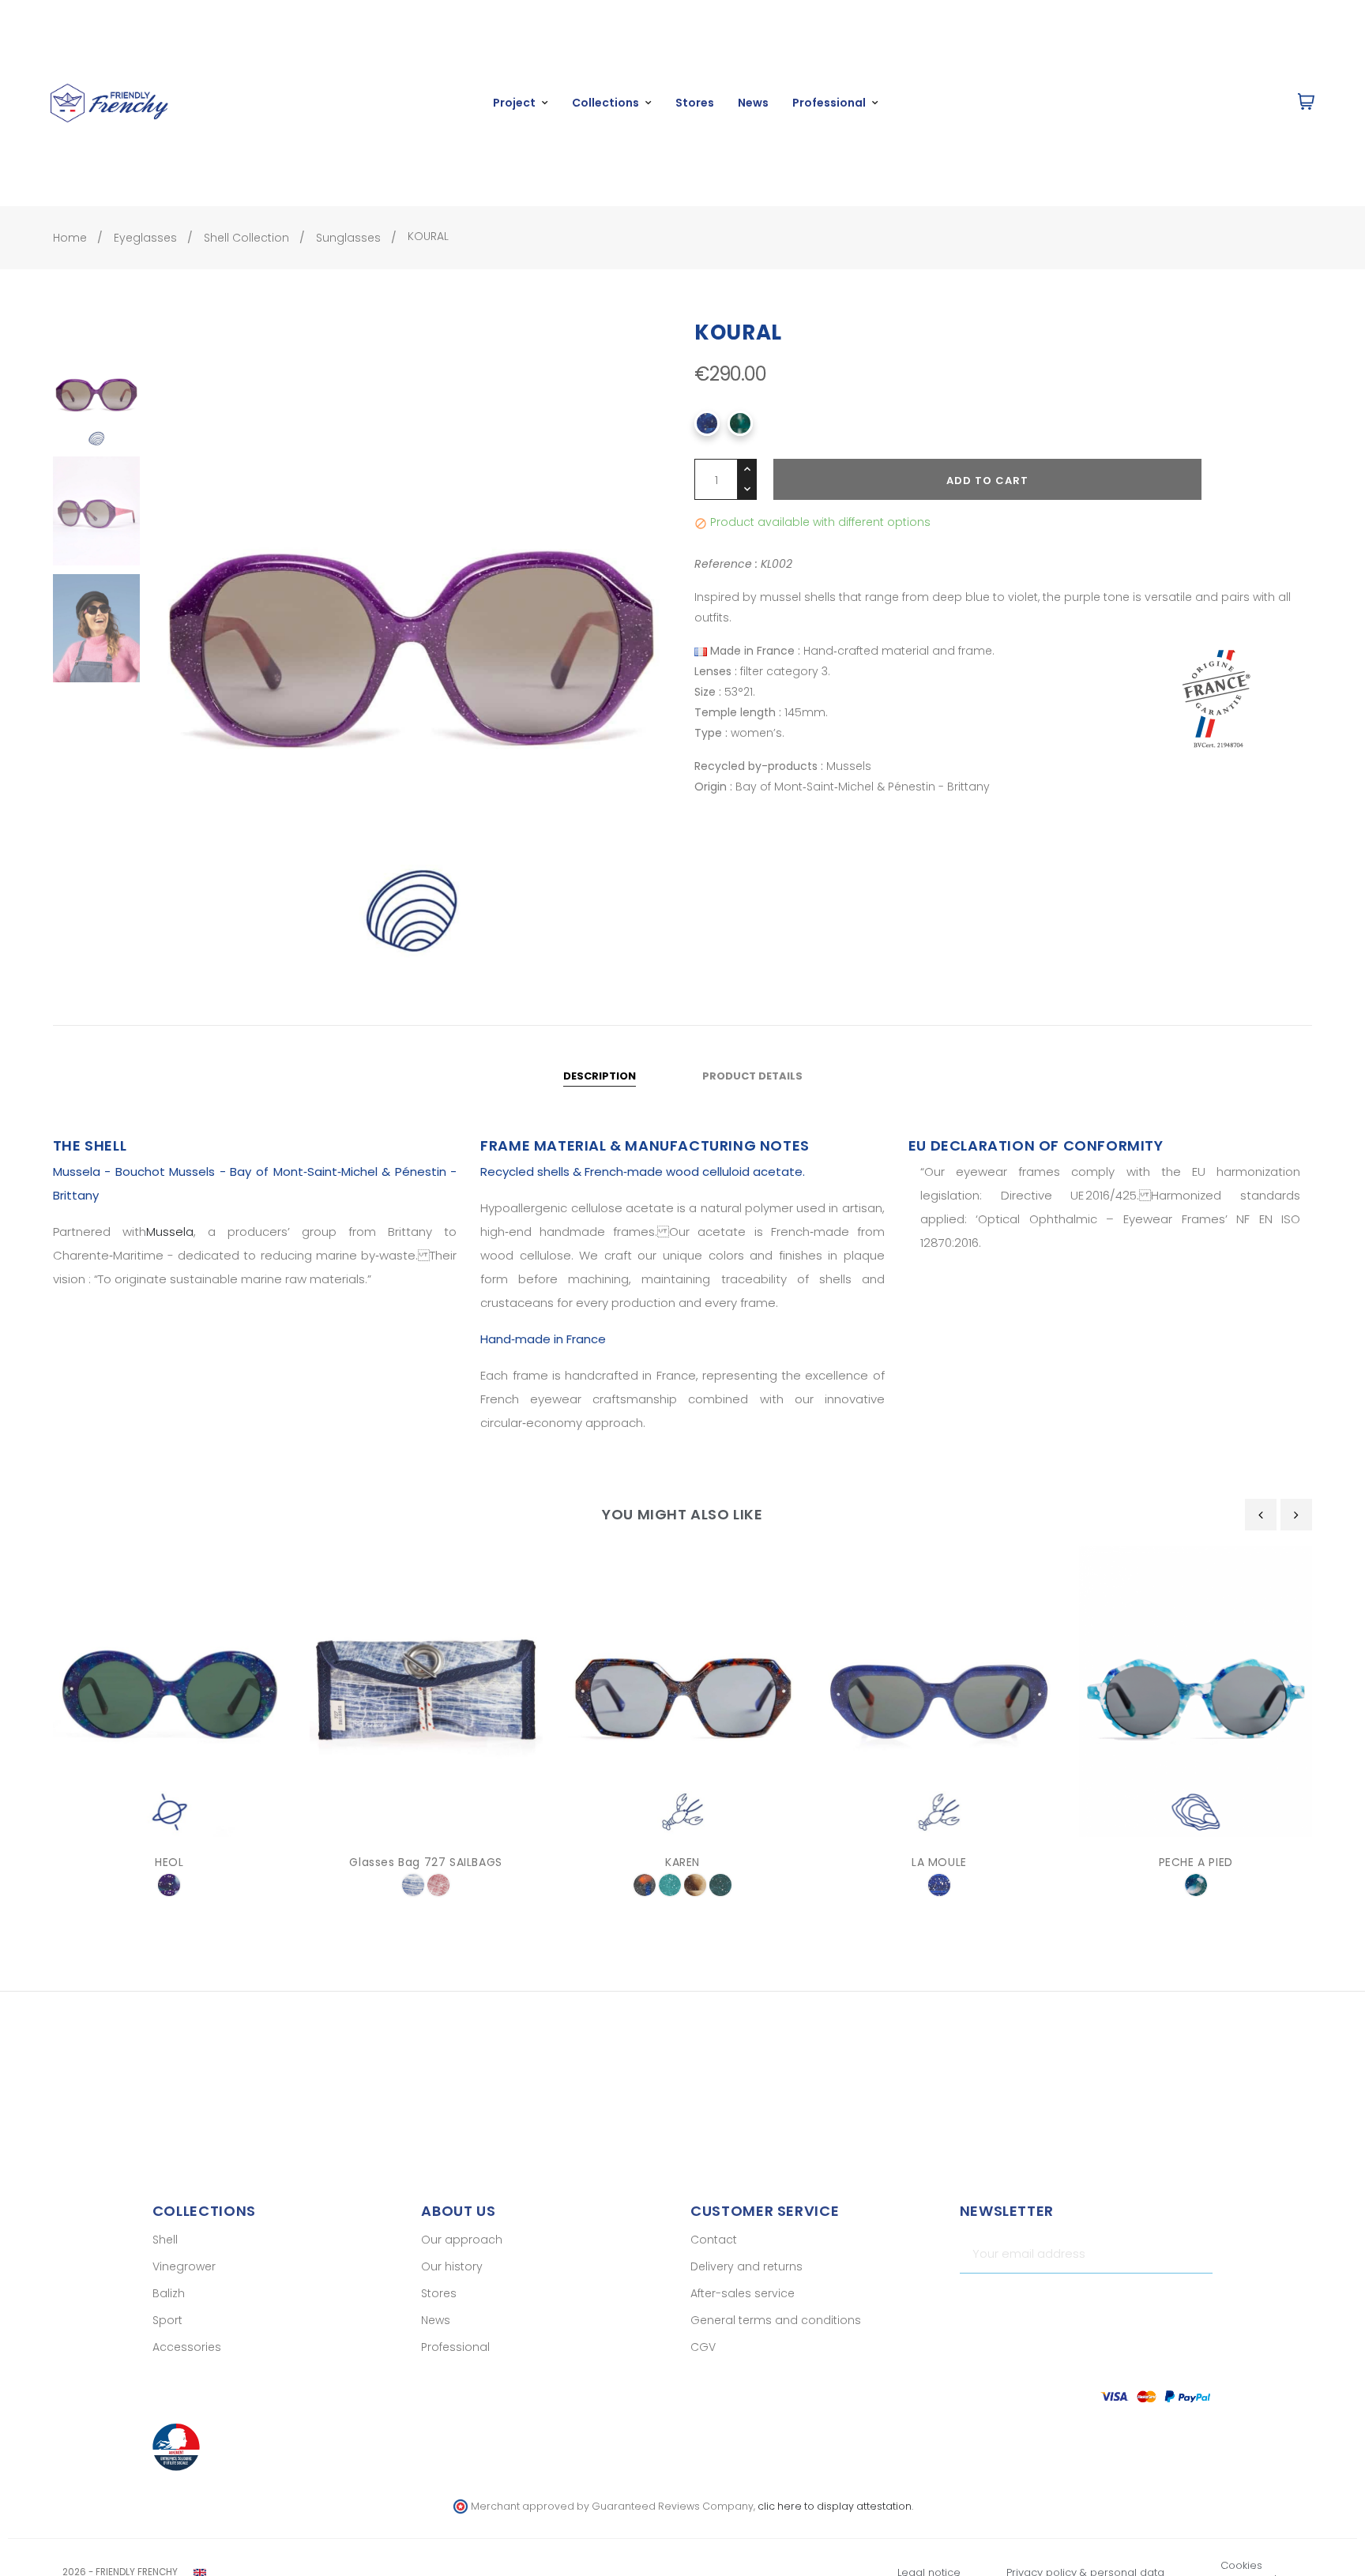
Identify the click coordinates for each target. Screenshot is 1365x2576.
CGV (703, 2347)
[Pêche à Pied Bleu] (1196, 1885)
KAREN (682, 1862)
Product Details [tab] (752, 1076)
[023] (695, 1885)
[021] (720, 1885)
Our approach (462, 2240)
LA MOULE (939, 1862)
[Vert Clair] (670, 1885)
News (436, 2320)
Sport (167, 2320)
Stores (439, 2293)
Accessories (187, 2347)
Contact (714, 2240)
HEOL (169, 1862)
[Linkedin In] (1201, 2301)
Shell (165, 2240)
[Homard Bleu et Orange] (645, 1885)
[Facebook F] (1145, 2301)
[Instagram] (1173, 2301)
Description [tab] (600, 1076)
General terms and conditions (776, 2320)
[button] (1220, 103)
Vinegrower (184, 2266)
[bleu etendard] (413, 1885)
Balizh (169, 2293)
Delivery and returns (746, 2266)
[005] (939, 1885)
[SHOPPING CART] (1306, 103)
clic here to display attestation (835, 2506)
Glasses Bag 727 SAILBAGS (425, 1862)
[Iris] (169, 1885)
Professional (455, 2347)
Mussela (170, 1232)
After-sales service (743, 2293)
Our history (452, 2266)
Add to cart (987, 481)
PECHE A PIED (1196, 1862)
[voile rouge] (438, 1885)
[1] (1194, 2254)
